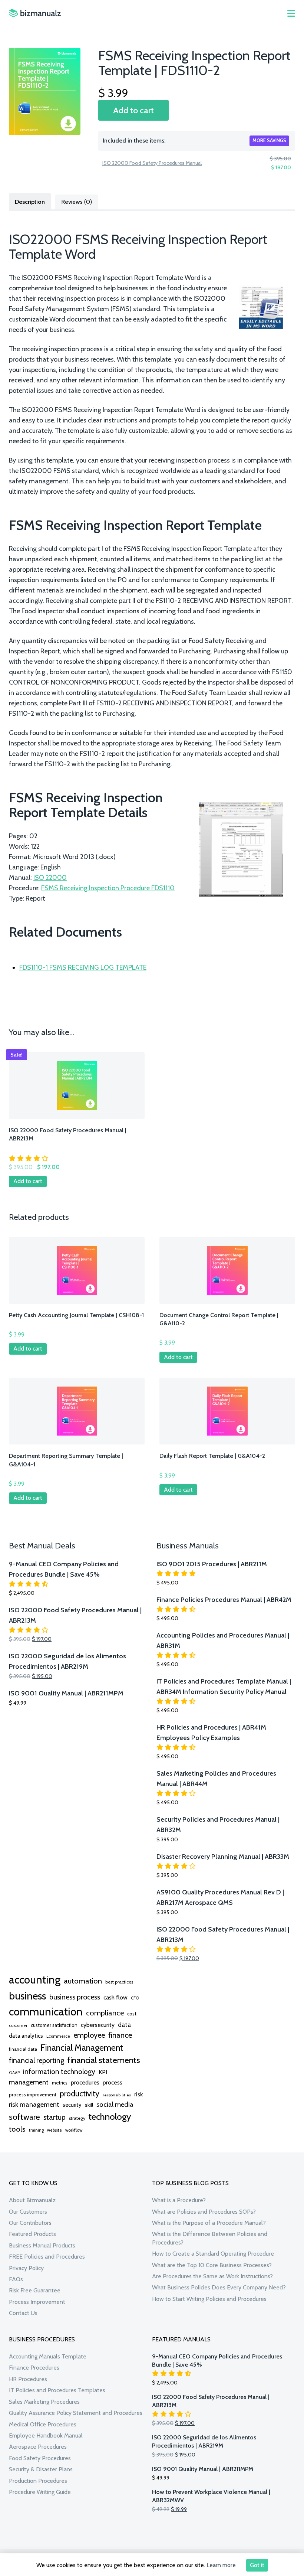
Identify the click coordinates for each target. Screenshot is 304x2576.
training (36, 2130)
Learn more (221, 2565)
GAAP (14, 2073)
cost (132, 2014)
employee (89, 2035)
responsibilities (117, 2095)
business (27, 1996)
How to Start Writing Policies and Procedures (209, 2299)
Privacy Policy (26, 2268)
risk (138, 2094)
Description (30, 202)
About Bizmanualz (32, 2200)
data (124, 2025)
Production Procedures (38, 2481)
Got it (257, 2565)
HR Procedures (28, 2379)
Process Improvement (37, 2302)
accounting (35, 1980)
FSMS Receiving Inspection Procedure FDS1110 (108, 888)
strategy (77, 2118)
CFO (135, 1998)
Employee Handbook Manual (46, 2435)
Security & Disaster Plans (41, 2469)
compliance (105, 2013)
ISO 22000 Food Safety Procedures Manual (152, 163)
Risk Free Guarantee (35, 2290)
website (54, 2130)
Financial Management (82, 2048)
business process (75, 1997)
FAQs (16, 2279)
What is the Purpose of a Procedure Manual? (209, 2223)
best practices (119, 1982)
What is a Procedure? (179, 2200)
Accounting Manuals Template (48, 2356)
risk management (34, 2104)
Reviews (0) (77, 202)
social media (115, 2104)
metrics (60, 2083)
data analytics (26, 2036)
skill (89, 2105)
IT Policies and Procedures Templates (57, 2390)
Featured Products (32, 2234)
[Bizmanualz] (35, 13)
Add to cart (133, 110)
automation (83, 1981)
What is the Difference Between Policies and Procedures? (210, 2238)
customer (18, 2025)
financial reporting (37, 2060)
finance (120, 2035)
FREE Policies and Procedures (47, 2257)
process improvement (33, 2095)
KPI (103, 2072)
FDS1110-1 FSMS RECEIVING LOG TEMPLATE (83, 967)
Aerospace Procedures (38, 2447)
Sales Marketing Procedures (44, 2402)
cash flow (115, 1997)
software (24, 2117)
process (113, 2082)
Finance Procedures (34, 2368)
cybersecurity (98, 2025)
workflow (74, 2130)
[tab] (30, 201)
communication (46, 2012)
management (29, 2082)
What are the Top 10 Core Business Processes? (212, 2265)
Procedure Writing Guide (40, 2492)
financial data (23, 2049)
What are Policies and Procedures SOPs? (204, 2212)
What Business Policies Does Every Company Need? (219, 2287)
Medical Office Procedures (43, 2424)
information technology (59, 2071)
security (72, 2105)
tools (17, 2129)
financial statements (104, 2060)
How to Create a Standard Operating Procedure (213, 2254)
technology (110, 2116)
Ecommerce (58, 2036)
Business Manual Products (42, 2245)
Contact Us (23, 2313)
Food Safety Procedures (40, 2458)
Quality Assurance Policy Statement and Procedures (76, 2413)
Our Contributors (30, 2223)
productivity (80, 2093)
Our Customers (28, 2212)
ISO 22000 (50, 878)
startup (54, 2117)
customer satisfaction (54, 2025)
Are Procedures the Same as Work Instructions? (212, 2276)
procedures (85, 2082)
